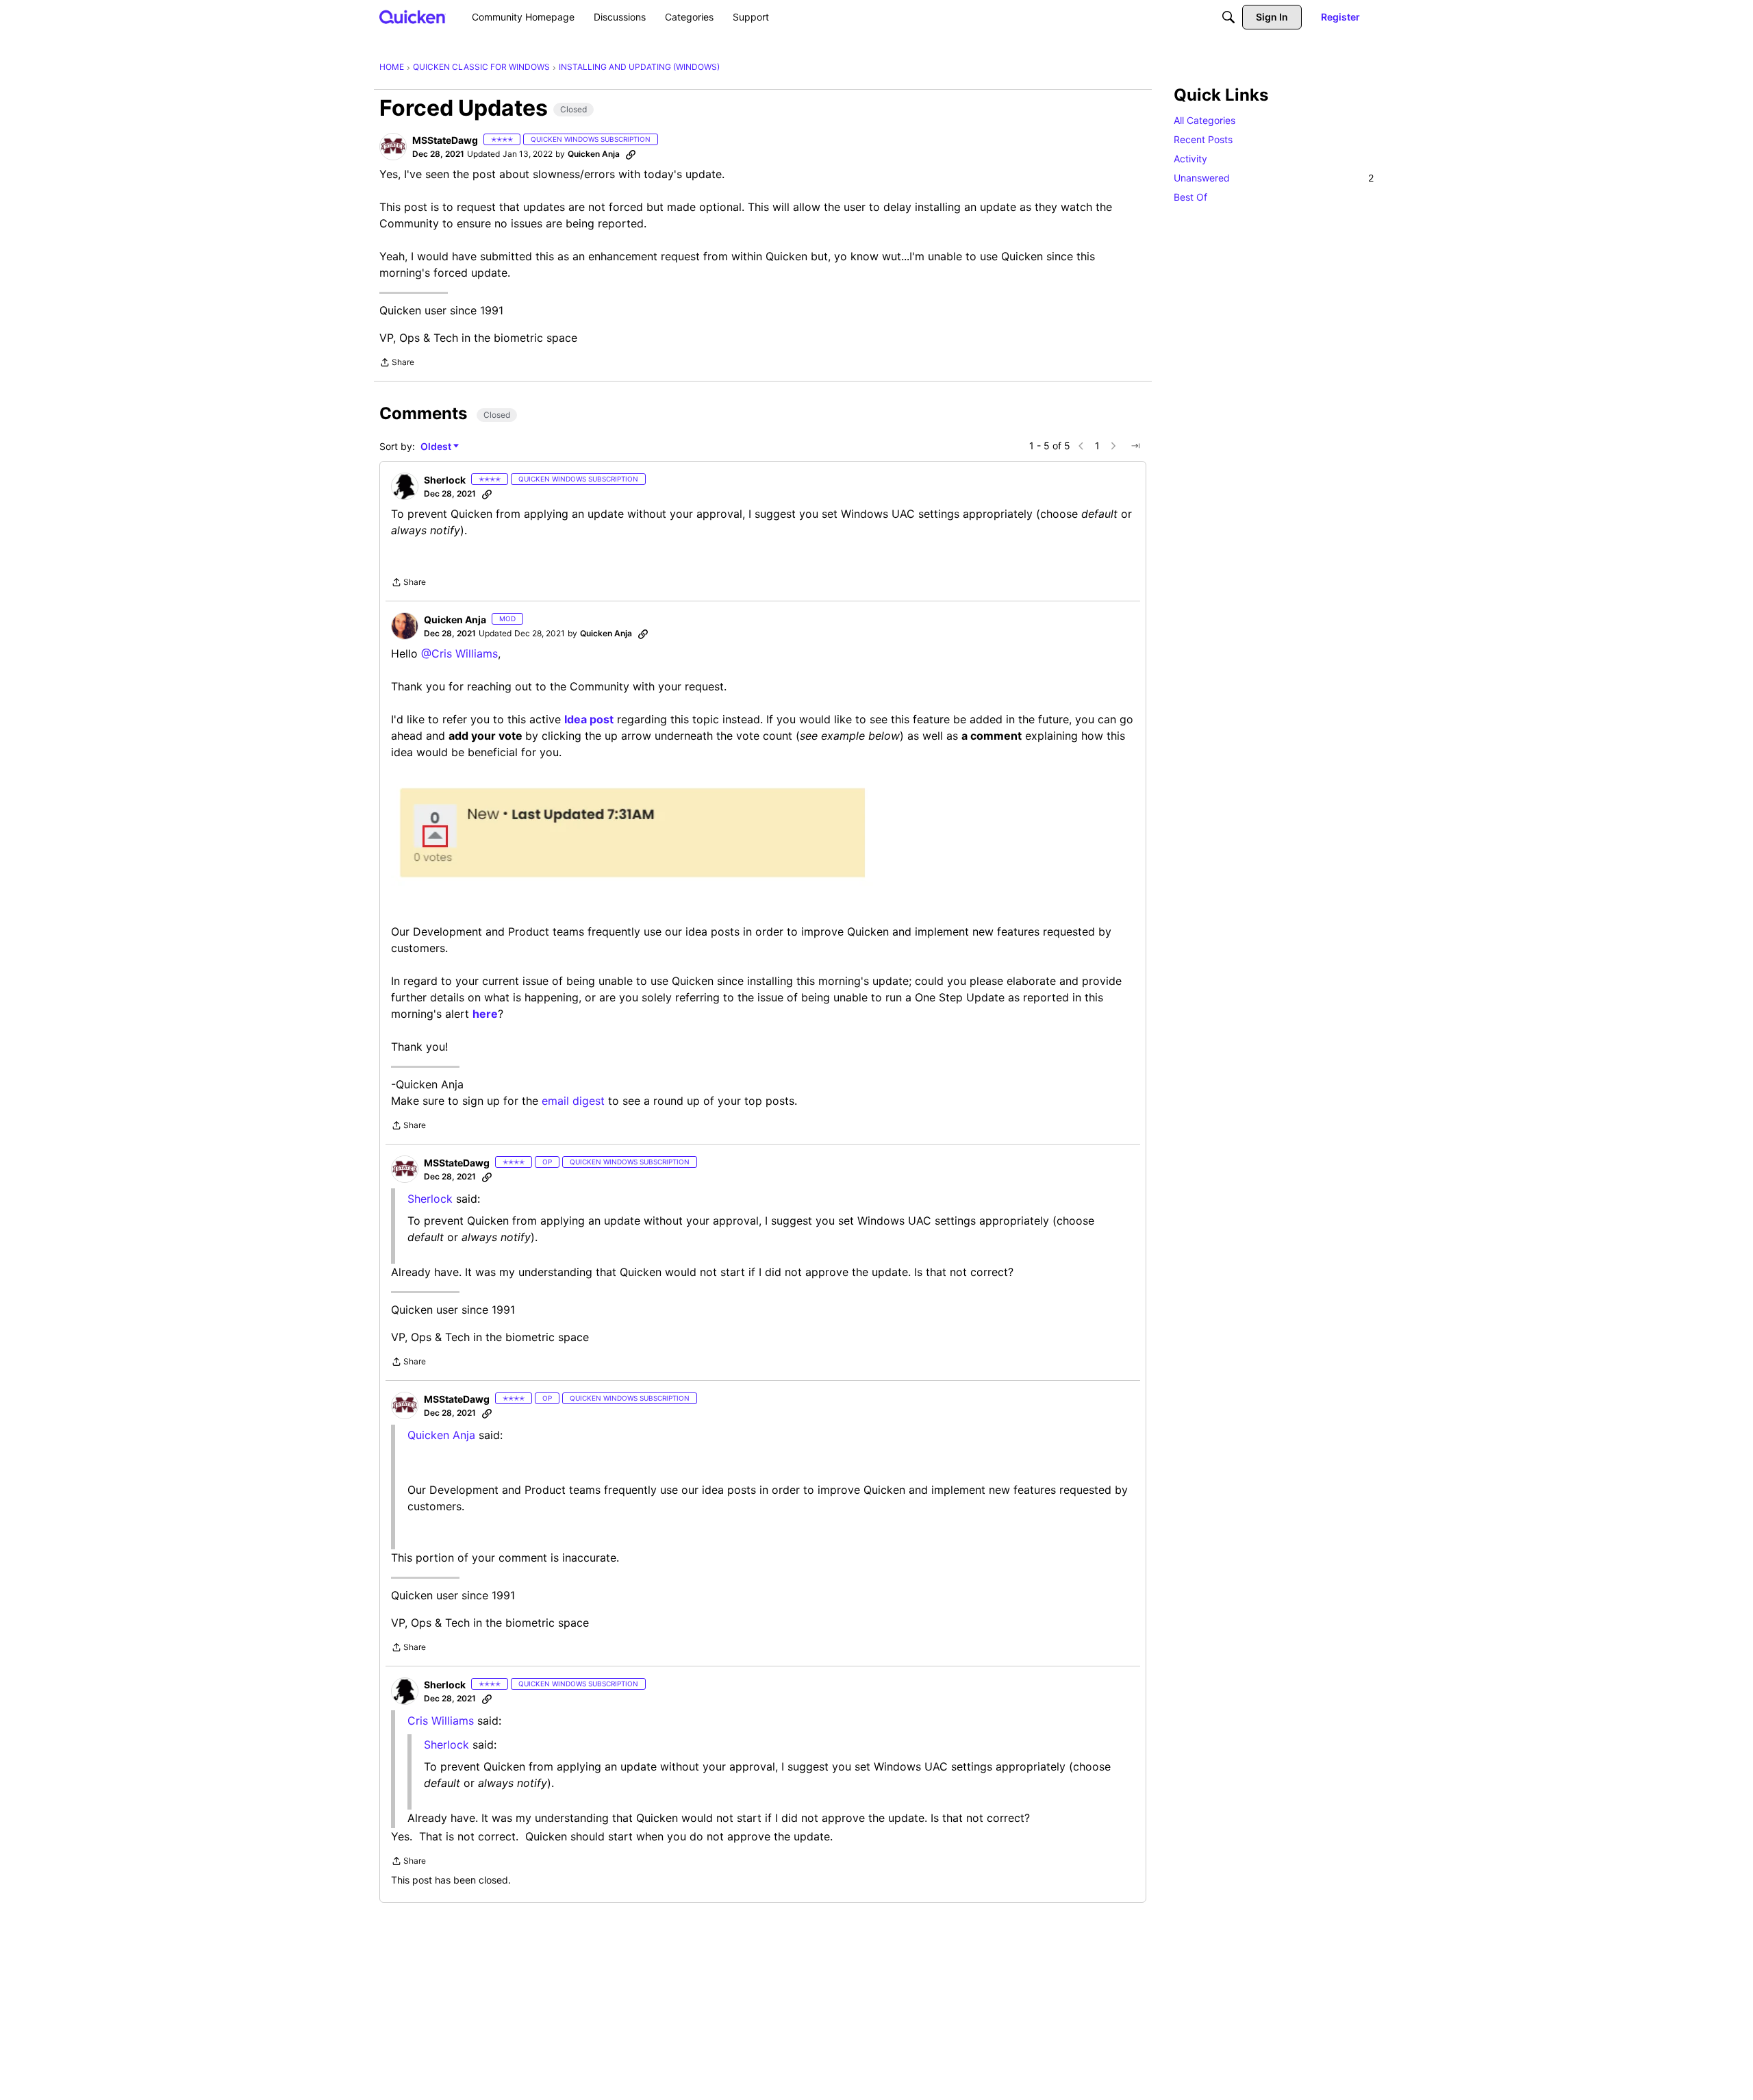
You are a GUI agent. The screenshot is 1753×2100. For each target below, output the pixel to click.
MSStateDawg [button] (445, 140)
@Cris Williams (459, 653)
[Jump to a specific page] (1135, 446)
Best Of (1190, 197)
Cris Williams (441, 1721)
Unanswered (1274, 178)
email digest (573, 1101)
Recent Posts (1203, 139)
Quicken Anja (441, 1435)
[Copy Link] (631, 154)
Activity (1190, 159)
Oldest (437, 447)
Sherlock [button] (445, 480)
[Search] (1228, 17)
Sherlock (430, 1199)
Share (397, 364)
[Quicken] (413, 17)
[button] (393, 147)
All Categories (1205, 120)
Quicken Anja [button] (594, 154)
